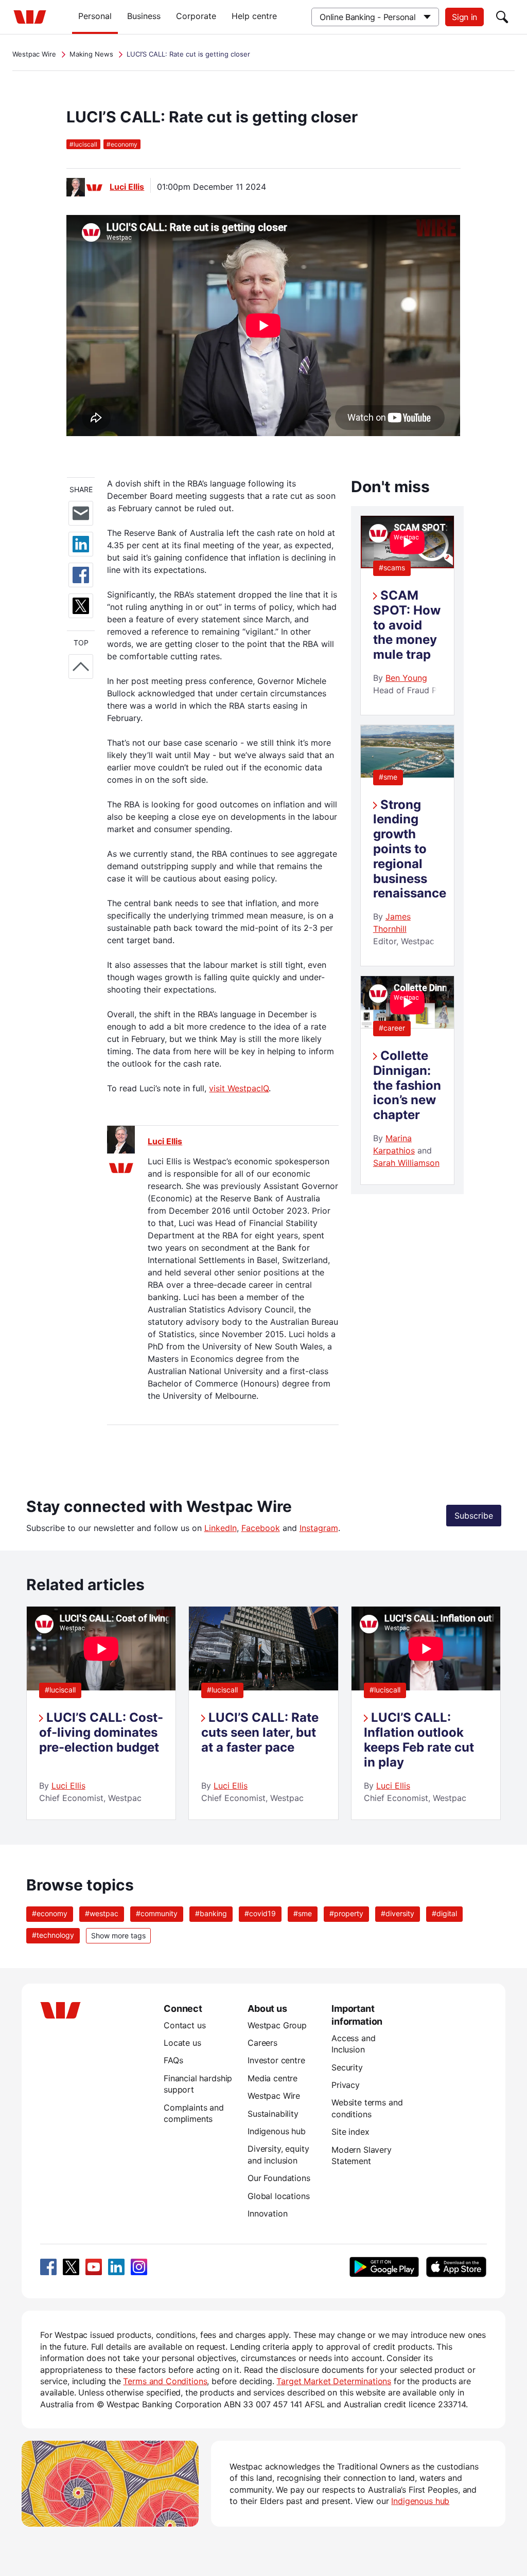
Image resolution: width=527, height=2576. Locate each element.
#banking (211, 1913)
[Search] (502, 17)
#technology (53, 1935)
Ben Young (406, 678)
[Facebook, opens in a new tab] (48, 2267)
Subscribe (474, 1516)
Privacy (346, 2085)
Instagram (319, 1528)
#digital (444, 1913)
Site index (350, 2132)
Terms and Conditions (165, 2381)
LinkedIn (221, 1528)
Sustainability (273, 2114)
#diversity (398, 1913)
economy (122, 144)
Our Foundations (279, 2178)
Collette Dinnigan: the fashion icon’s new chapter (407, 1085)
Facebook (261, 1528)
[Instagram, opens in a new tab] (139, 2267)
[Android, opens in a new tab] (384, 2267)
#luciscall (60, 1690)
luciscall (83, 144)
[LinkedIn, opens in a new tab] (116, 2267)
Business (144, 16)
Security (347, 2067)
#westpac (102, 1913)
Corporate (196, 16)
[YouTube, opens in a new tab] (94, 2267)
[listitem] (101, 1713)
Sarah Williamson (406, 1163)
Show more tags (118, 1935)
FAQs (173, 2060)
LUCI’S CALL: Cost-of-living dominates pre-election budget (101, 1732)
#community (157, 1913)
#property (346, 1913)
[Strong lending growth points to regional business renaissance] (407, 774)
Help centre (254, 16)
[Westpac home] (30, 17)
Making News (91, 54)
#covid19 (260, 1913)
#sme (388, 777)
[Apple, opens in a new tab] (456, 2267)
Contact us (185, 2025)
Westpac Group (277, 2025)
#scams (392, 568)
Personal (95, 16)
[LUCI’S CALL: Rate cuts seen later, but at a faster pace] (263, 1687)
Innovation (267, 2213)
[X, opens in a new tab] (71, 2267)
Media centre (273, 2078)
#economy (50, 1913)
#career (392, 1028)
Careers (262, 2043)
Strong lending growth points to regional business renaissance (410, 849)
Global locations (279, 2196)
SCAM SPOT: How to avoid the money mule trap (407, 625)
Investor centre (276, 2060)
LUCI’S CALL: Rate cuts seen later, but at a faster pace (260, 1732)
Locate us (182, 2043)
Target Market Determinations (334, 2381)
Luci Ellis (127, 187)
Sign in (464, 17)
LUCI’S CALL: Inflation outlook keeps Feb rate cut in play (419, 1740)
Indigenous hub (277, 2131)
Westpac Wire (34, 54)
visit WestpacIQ (239, 1088)
